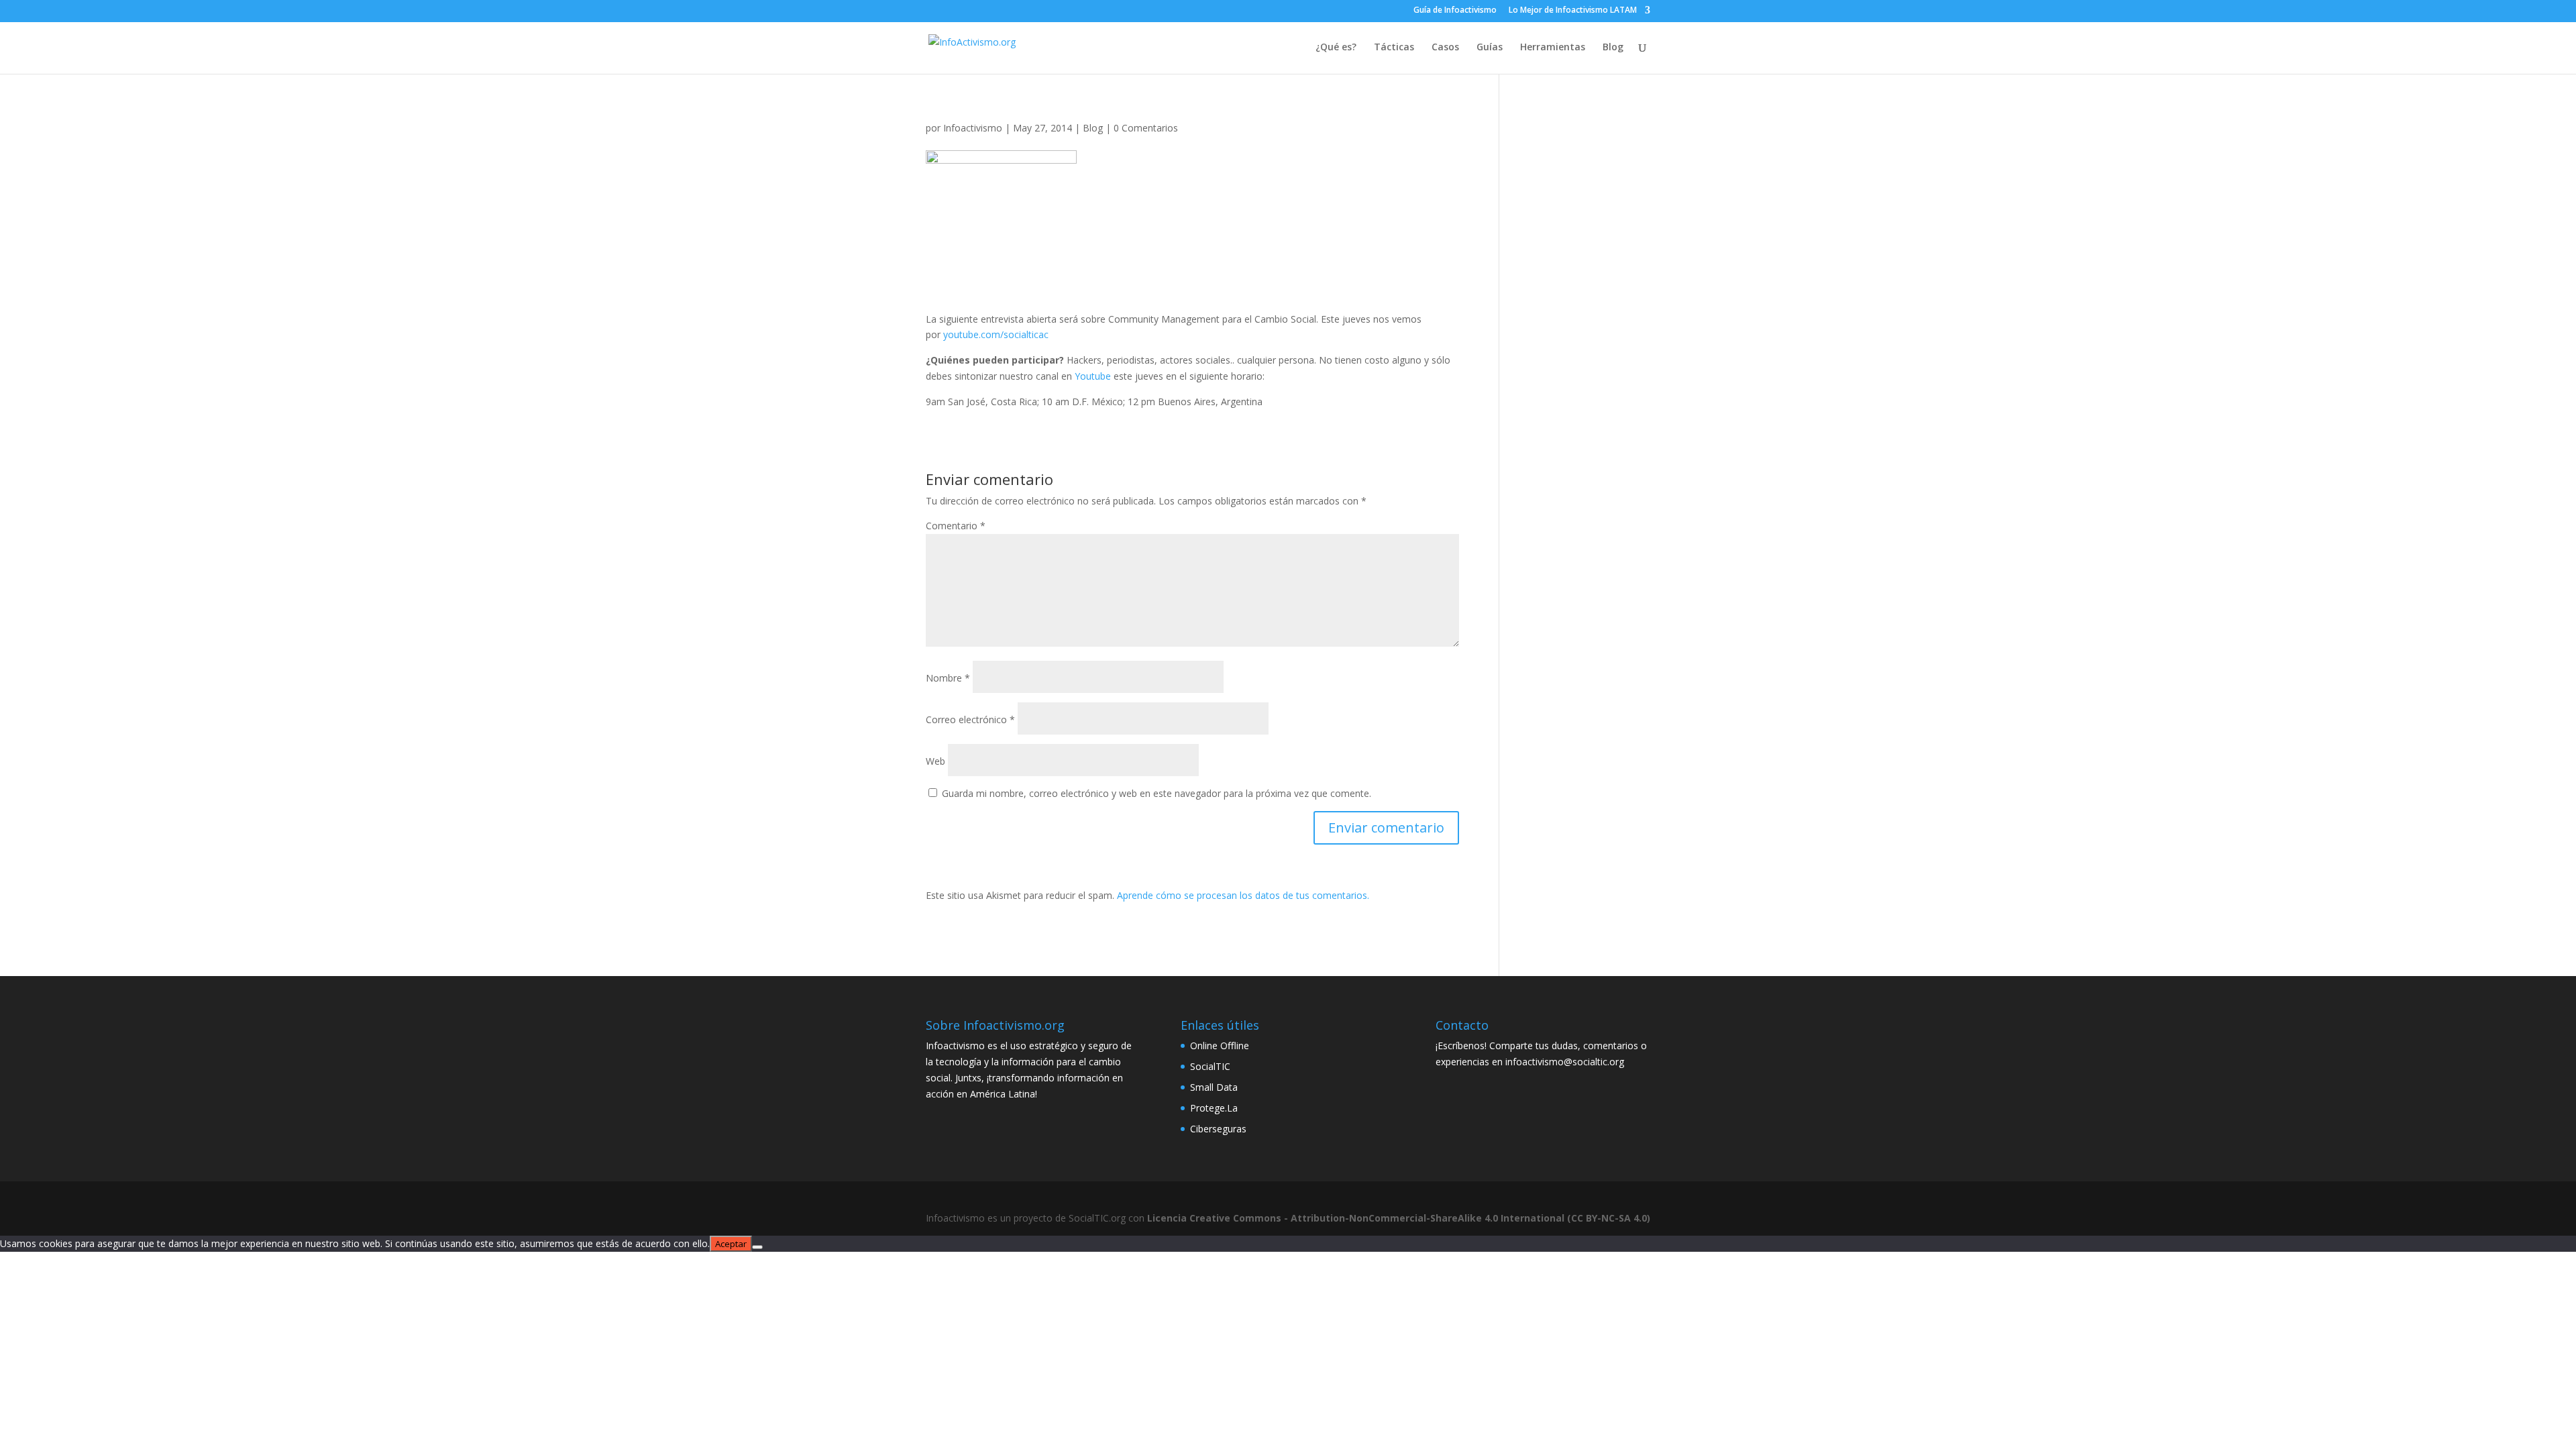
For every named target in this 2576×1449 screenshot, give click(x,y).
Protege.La (1214, 1108)
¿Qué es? (1336, 48)
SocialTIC (1210, 1066)
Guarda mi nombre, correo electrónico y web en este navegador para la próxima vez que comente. (1157, 793)
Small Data (1214, 1087)
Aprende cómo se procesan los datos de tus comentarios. (1243, 895)
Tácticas (1394, 48)
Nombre (948, 678)
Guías (1490, 48)
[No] (757, 1247)
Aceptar (731, 1244)
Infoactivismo (973, 128)
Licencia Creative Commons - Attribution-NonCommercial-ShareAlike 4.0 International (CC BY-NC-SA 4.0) (1399, 1218)
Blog (1613, 48)
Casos (1445, 48)
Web (935, 761)
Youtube (1093, 376)
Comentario (956, 526)
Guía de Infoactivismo (1455, 11)
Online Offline (1220, 1045)
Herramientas (1553, 48)
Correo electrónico (970, 719)
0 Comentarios (1146, 128)
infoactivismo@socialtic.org (1565, 1062)
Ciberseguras (1218, 1129)
